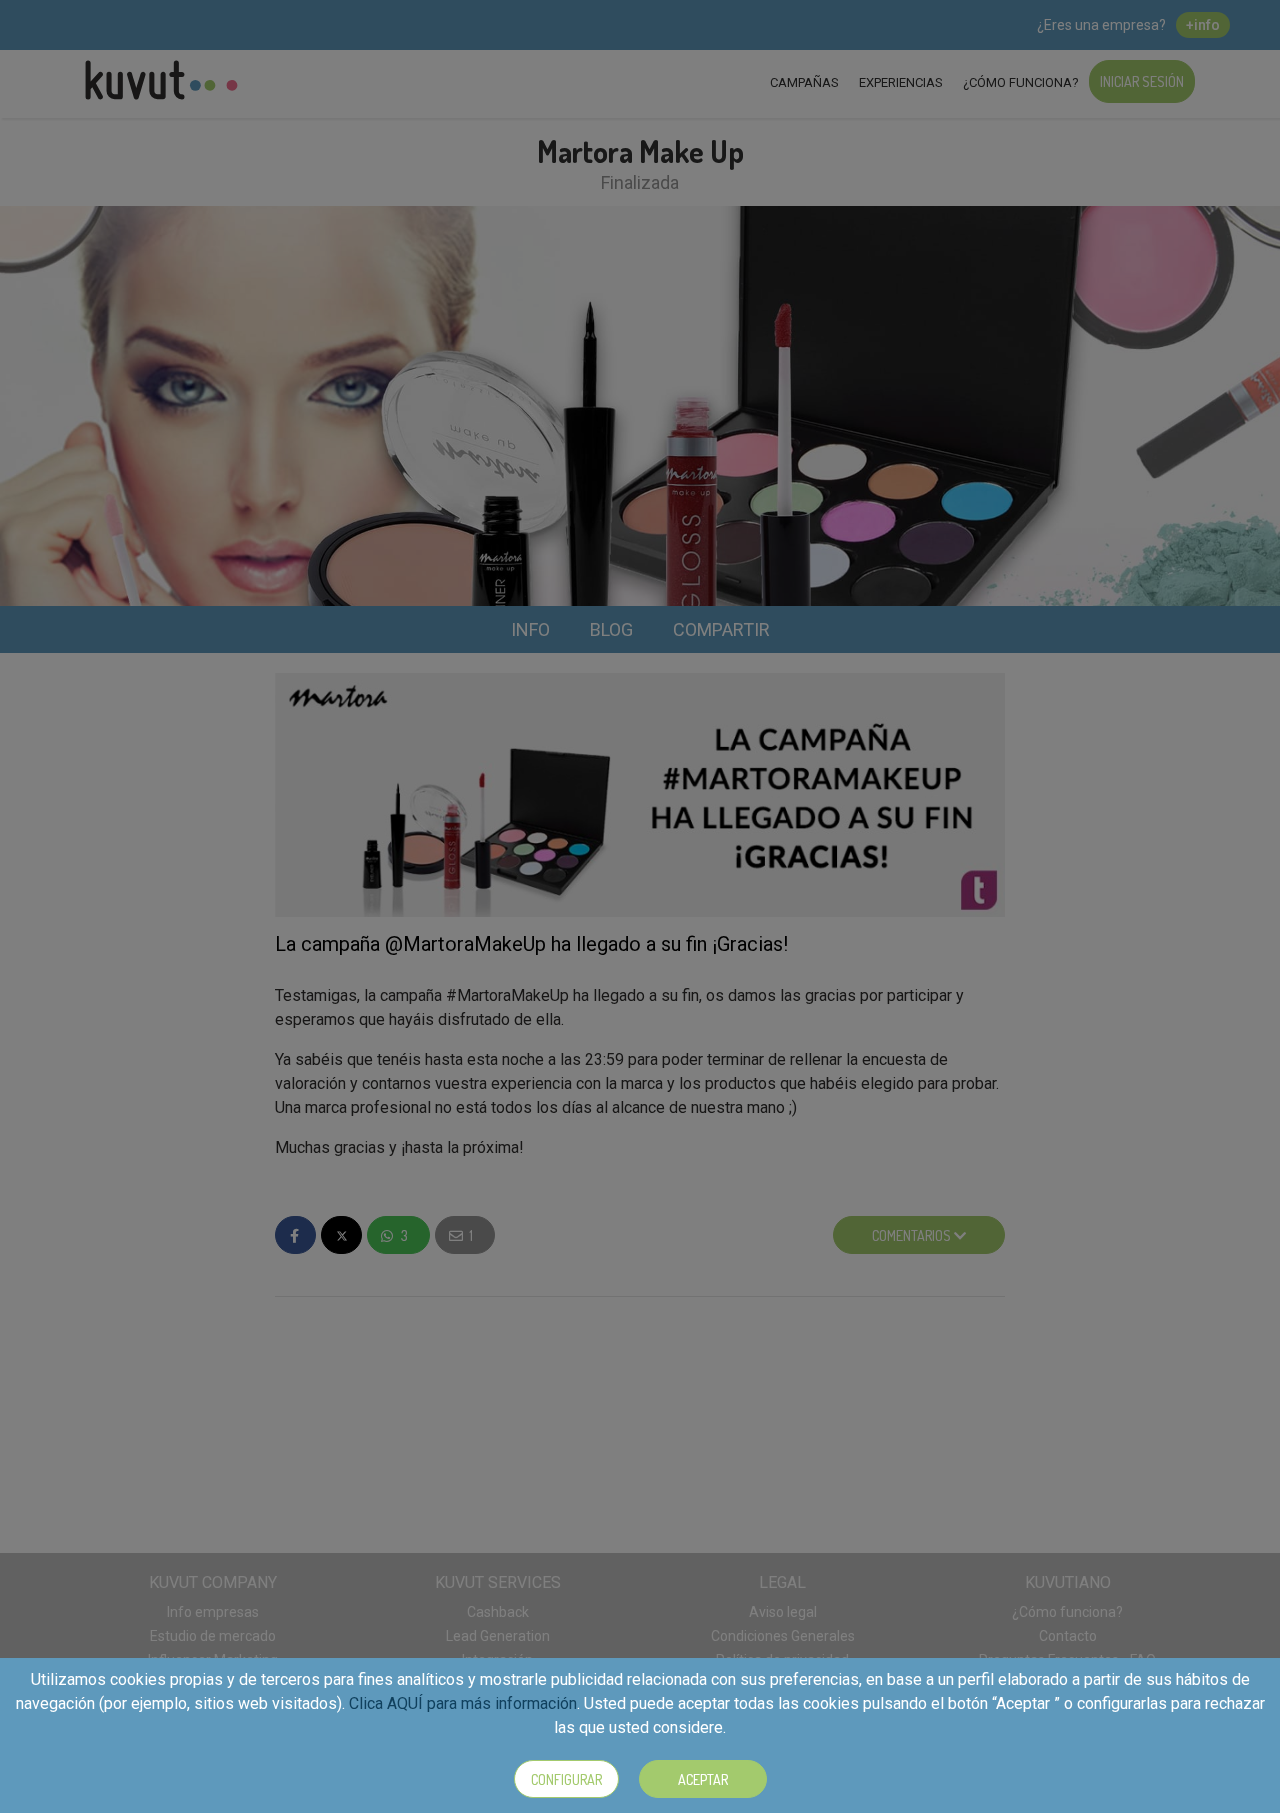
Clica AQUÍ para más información (463, 1703)
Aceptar (703, 1779)
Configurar (566, 1779)
